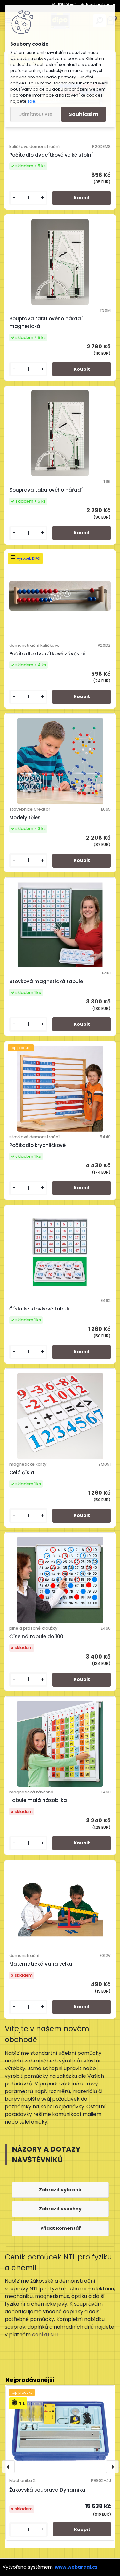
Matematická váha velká (41, 1964)
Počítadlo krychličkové (37, 1145)
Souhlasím (84, 114)
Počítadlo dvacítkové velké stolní (51, 155)
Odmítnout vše (35, 114)
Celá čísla (22, 1473)
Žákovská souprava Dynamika (47, 2490)
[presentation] (8, 2467)
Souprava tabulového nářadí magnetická (46, 322)
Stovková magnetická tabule (46, 981)
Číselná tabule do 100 (36, 1636)
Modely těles (25, 817)
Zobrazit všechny (60, 2209)
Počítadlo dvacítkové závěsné (47, 654)
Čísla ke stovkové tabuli (39, 1309)
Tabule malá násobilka (38, 1800)
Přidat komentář (60, 2228)
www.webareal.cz (76, 2567)
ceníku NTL (46, 2335)
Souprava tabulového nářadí (46, 490)
